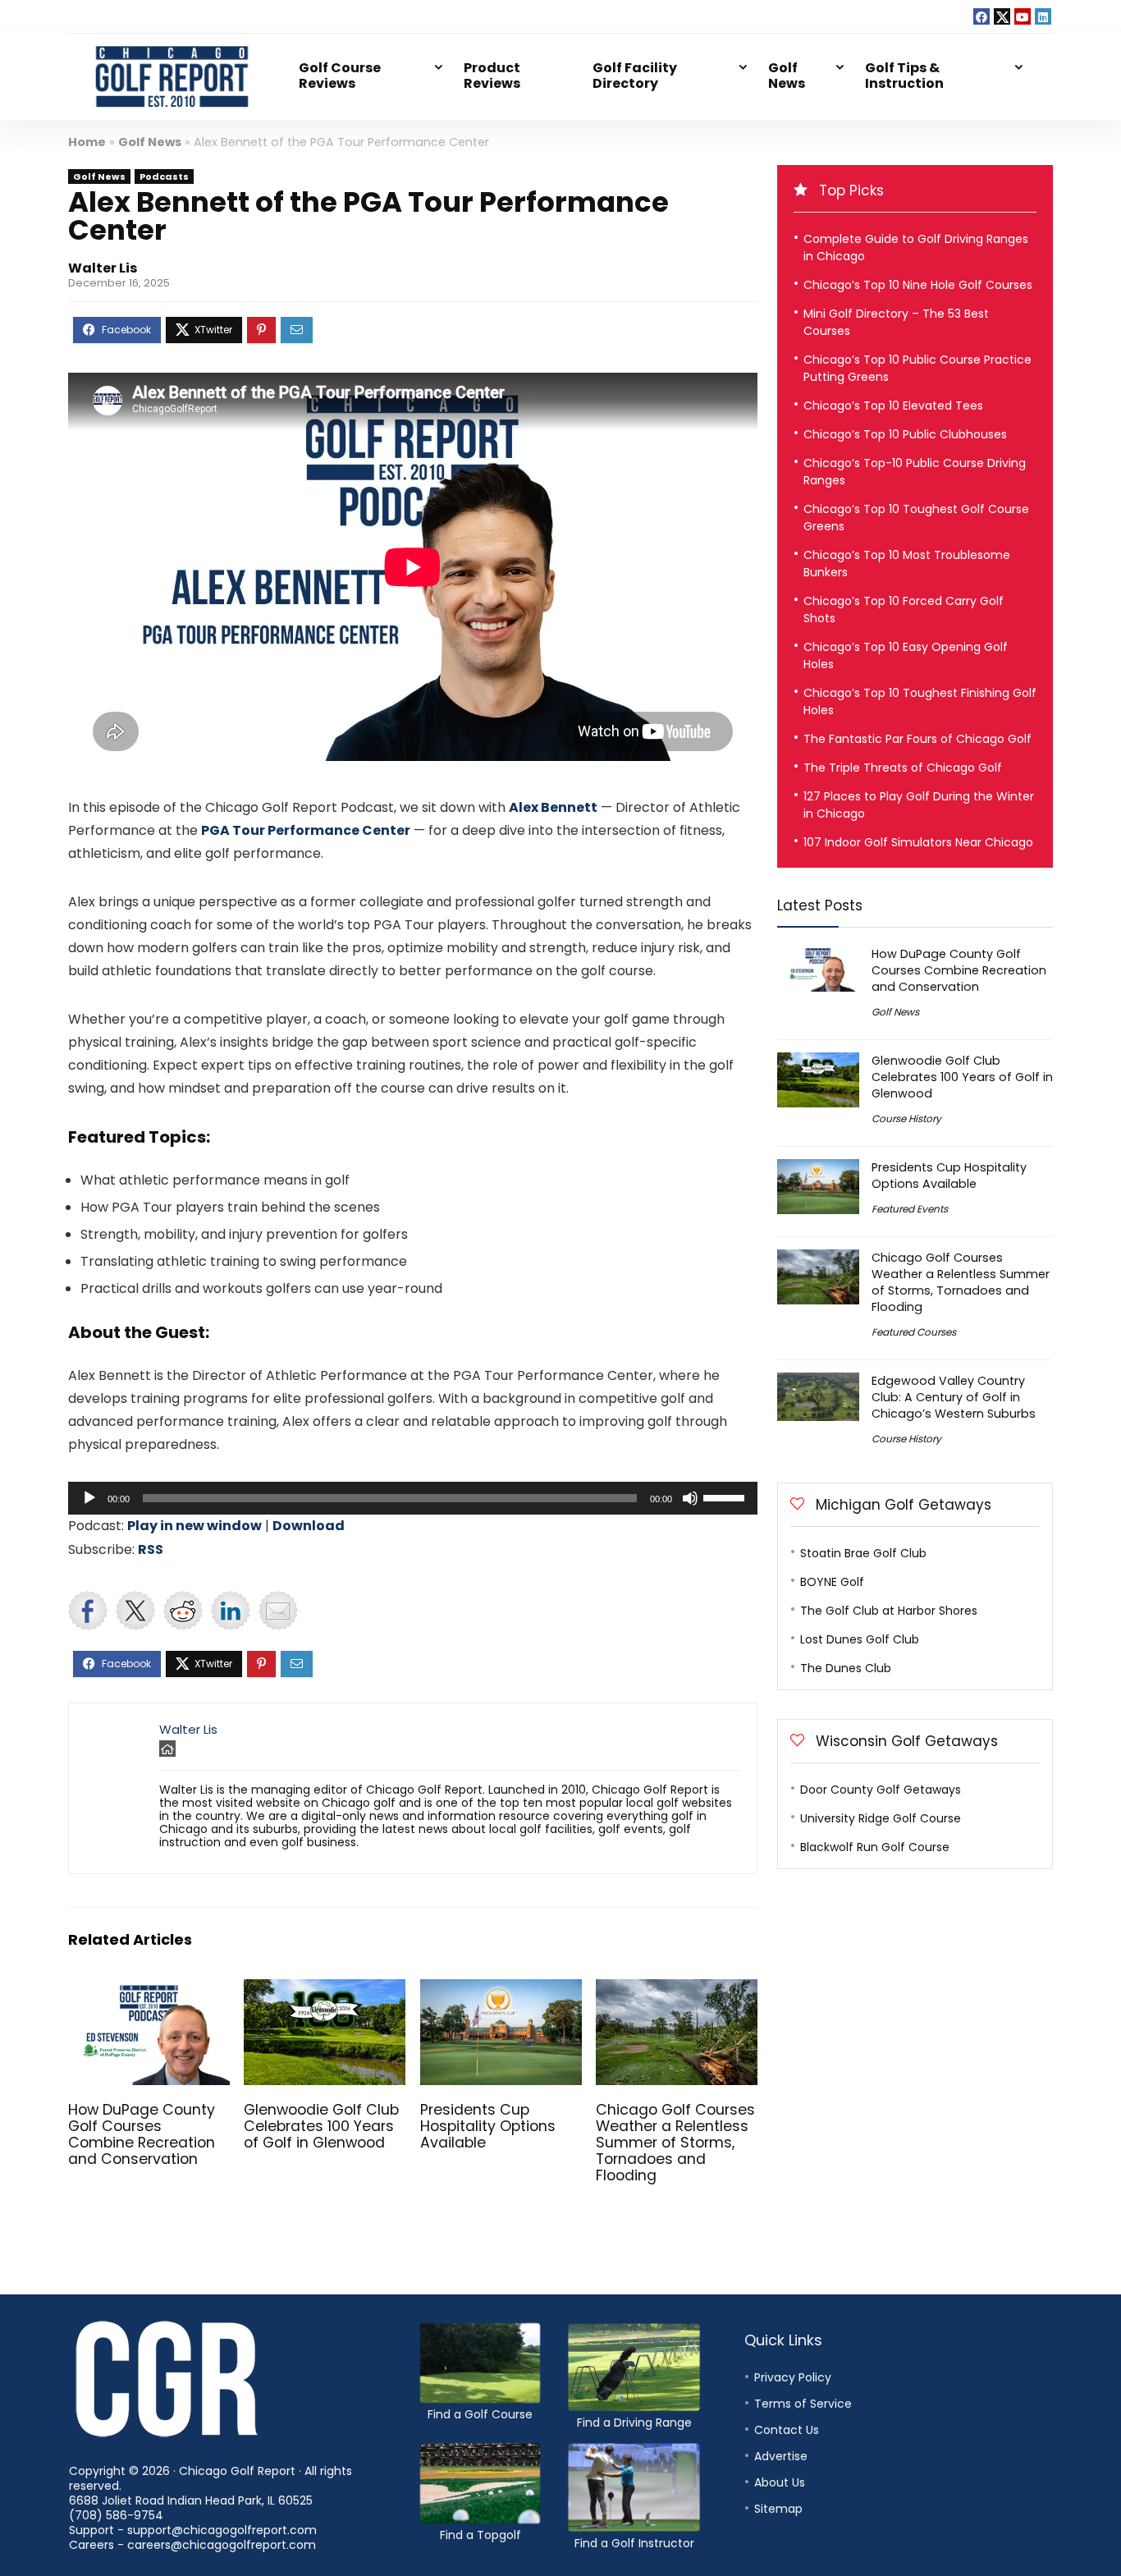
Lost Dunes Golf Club (860, 1639)
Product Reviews (492, 76)
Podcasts (164, 176)
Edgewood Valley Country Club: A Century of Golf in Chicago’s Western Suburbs (954, 1397)
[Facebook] (981, 16)
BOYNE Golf (832, 1582)
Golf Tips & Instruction (904, 76)
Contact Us (787, 2430)
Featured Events (910, 1209)
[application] (413, 1498)
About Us (780, 2482)
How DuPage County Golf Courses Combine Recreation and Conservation (142, 2134)
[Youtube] (1023, 16)
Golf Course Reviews (340, 76)
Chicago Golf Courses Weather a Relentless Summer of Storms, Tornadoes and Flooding (675, 2143)
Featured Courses (914, 1332)
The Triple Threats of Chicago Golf (903, 768)
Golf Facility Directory (635, 76)
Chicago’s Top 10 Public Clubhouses (905, 434)
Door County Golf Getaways (881, 1790)
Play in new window (194, 1526)
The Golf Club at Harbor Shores (889, 1611)
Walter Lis (103, 268)
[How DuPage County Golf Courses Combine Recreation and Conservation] (149, 1990)
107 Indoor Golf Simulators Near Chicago (918, 842)
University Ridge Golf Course (881, 1818)
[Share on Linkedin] (231, 1611)
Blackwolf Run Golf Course (875, 1847)
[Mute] (690, 1498)
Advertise (781, 2456)
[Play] (89, 1498)
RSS (151, 1549)
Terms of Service (803, 2404)
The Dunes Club (846, 1668)
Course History (906, 1118)
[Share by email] (278, 1611)
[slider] (726, 1497)
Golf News (787, 76)
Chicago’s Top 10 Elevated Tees (893, 406)
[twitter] (1002, 16)
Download (309, 1526)
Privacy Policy (793, 2377)
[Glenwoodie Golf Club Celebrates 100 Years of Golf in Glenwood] (325, 1990)
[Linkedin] (1043, 16)
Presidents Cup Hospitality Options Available (488, 2126)
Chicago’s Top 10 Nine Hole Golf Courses (918, 285)
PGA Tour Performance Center (306, 830)
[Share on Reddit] (183, 1611)
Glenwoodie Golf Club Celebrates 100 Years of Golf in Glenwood (321, 2126)
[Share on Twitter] (135, 1611)
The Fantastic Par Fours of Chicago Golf (917, 739)
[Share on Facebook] (88, 1611)
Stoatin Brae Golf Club (863, 1553)
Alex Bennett (553, 807)
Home (87, 142)
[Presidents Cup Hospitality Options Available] (501, 1990)
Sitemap (778, 2509)
